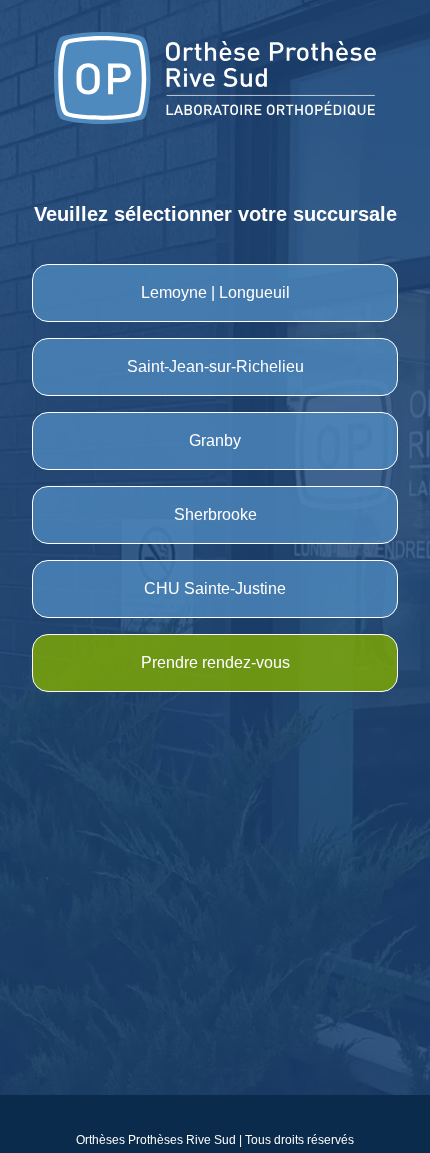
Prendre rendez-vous (215, 662)
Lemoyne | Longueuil (215, 292)
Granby (215, 440)
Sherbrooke (215, 514)
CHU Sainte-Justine (215, 588)
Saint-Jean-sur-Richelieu (215, 366)
